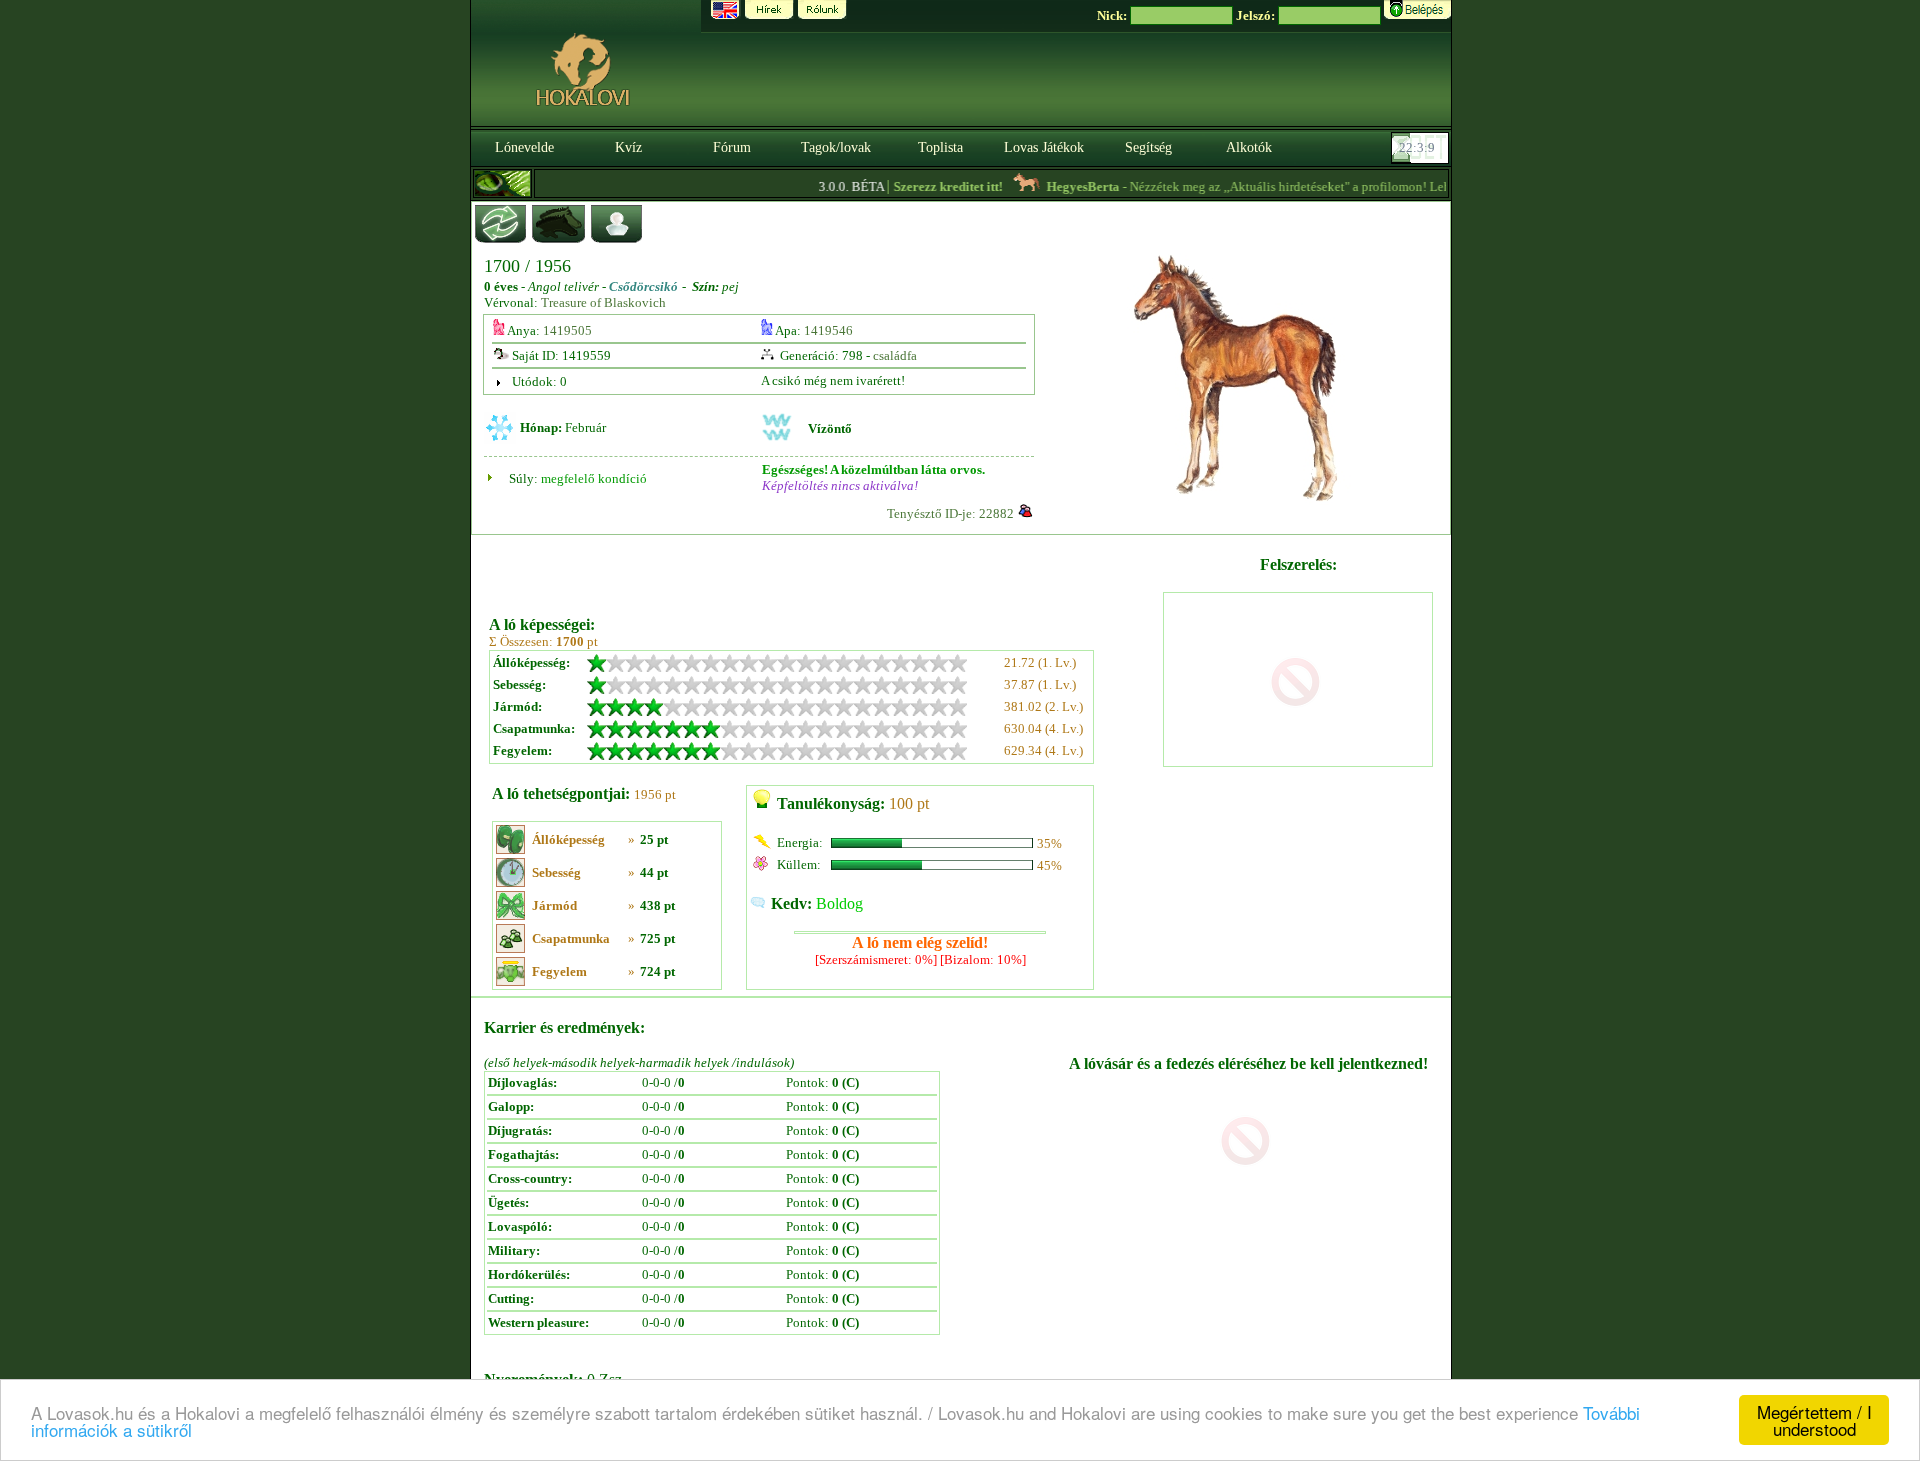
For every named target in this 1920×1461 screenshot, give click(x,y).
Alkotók (1249, 147)
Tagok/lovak (836, 147)
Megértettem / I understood (1814, 1420)
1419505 (567, 330)
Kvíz (628, 147)
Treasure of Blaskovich (603, 302)
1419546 (828, 330)
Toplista (940, 147)
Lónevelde (524, 147)
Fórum (732, 147)
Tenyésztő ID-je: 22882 (950, 513)
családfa (895, 355)
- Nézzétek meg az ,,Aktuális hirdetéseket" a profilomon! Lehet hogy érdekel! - (1292, 186)
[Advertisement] (824, 568)
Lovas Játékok (1044, 147)
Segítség (1148, 147)
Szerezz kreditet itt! (926, 186)
